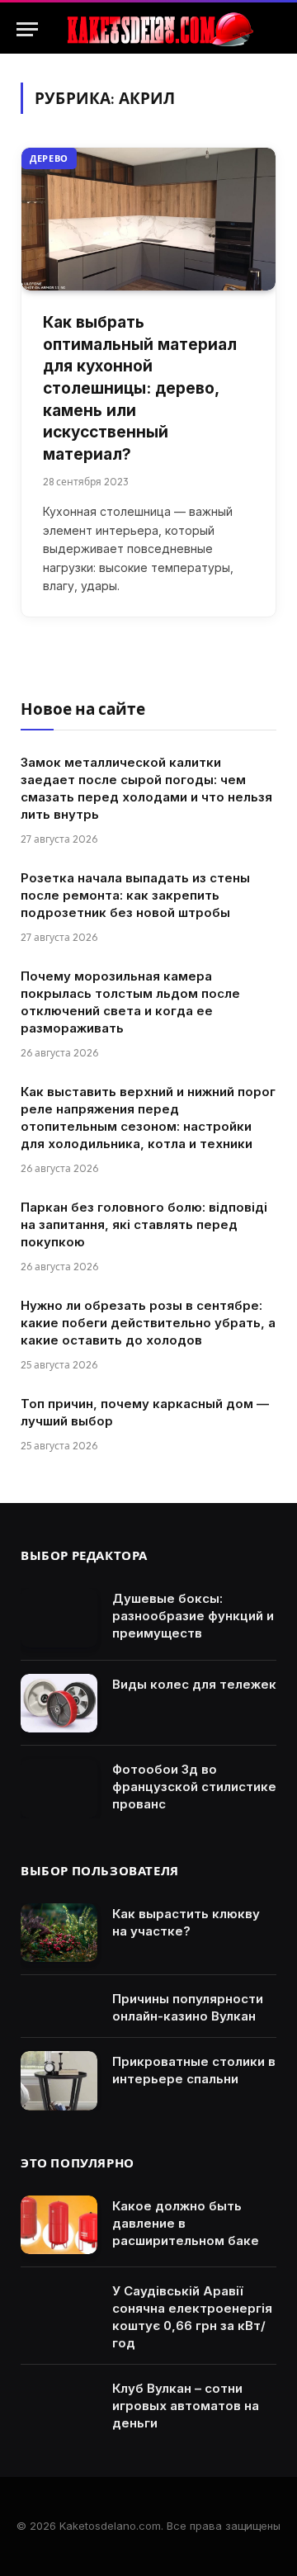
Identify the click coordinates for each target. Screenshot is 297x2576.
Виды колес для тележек (194, 1684)
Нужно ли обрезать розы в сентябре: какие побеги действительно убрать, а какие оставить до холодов (148, 1323)
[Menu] (27, 29)
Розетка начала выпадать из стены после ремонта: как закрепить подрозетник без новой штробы (135, 895)
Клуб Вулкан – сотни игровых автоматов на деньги (186, 2406)
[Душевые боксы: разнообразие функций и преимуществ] (59, 1618)
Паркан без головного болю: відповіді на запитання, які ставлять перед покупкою (144, 1224)
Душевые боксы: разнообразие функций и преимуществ (193, 1616)
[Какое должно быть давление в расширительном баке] (59, 2225)
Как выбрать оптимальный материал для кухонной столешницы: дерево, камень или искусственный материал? (140, 388)
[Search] (273, 29)
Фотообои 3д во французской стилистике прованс (194, 1787)
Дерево (49, 158)
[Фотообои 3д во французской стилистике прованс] (59, 1789)
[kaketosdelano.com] (158, 29)
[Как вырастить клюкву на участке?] (59, 1933)
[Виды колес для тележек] (59, 1704)
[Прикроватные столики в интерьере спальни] (59, 2081)
